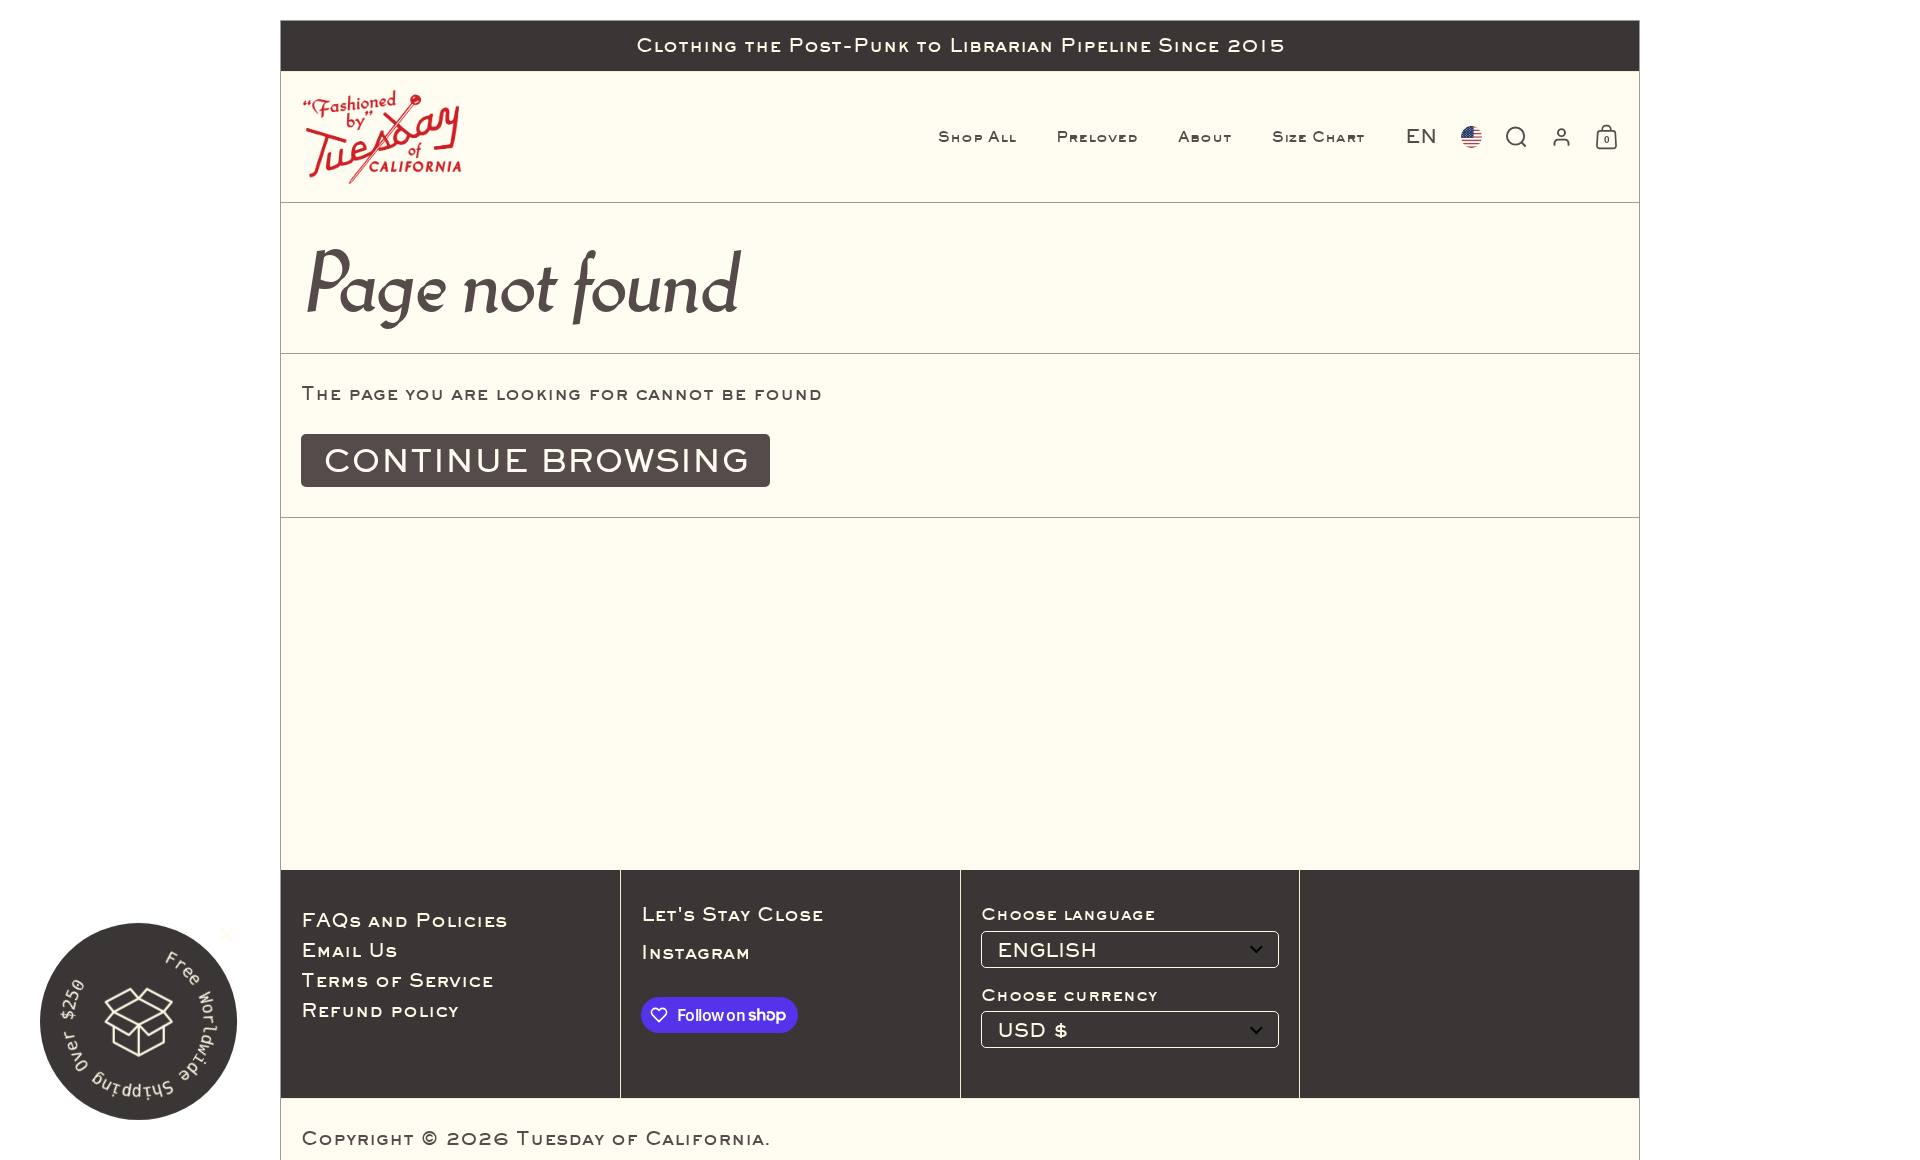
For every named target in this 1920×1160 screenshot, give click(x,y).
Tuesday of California (640, 1138)
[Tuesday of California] (382, 137)
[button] (1421, 137)
